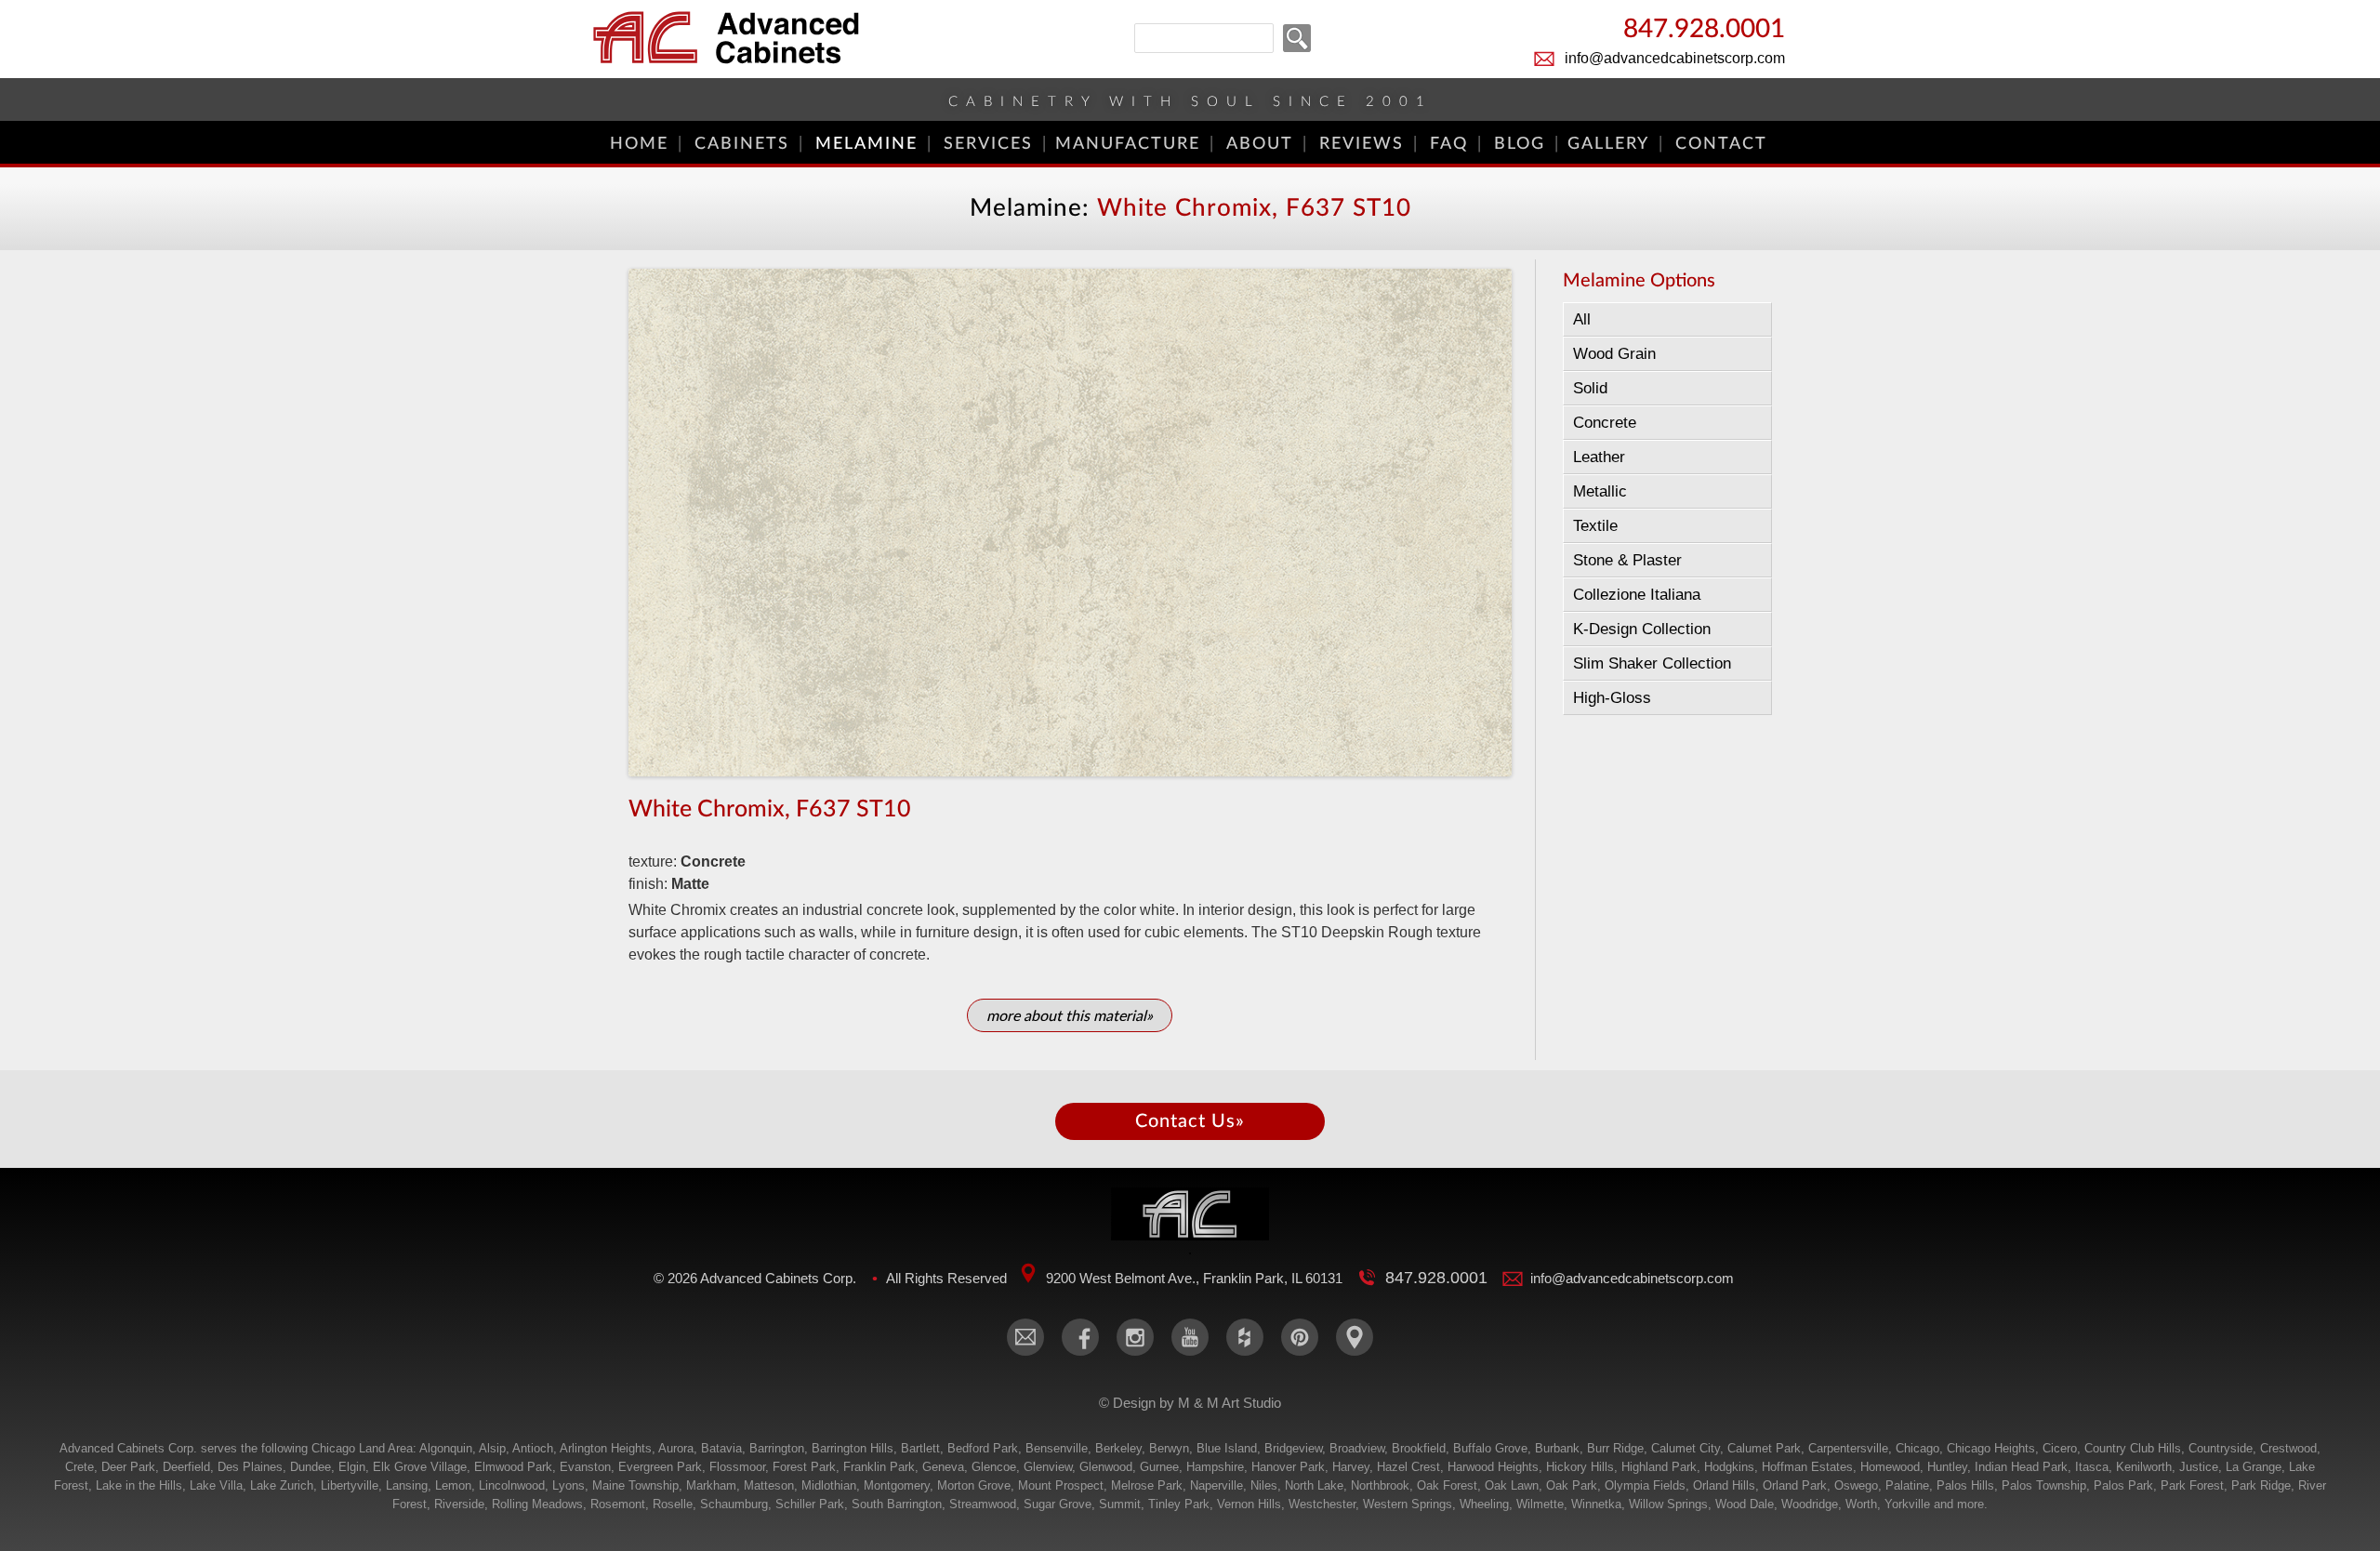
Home (639, 144)
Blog (1520, 144)
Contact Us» (1190, 1121)
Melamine (866, 144)
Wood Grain (1614, 354)
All (1582, 319)
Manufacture (1128, 144)
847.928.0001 (1704, 30)
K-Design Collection (1642, 629)
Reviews (1362, 144)
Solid (1590, 388)
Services (988, 144)
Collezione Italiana (1637, 595)
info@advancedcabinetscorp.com (1675, 58)
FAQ (1449, 144)
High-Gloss (1612, 698)
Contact (1721, 144)
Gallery (1608, 144)
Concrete (1605, 423)
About (1260, 144)
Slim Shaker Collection (1652, 663)
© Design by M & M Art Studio (1190, 1403)
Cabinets (742, 144)
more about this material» (1070, 1016)
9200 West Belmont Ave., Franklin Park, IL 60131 (1194, 1278)
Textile (1595, 526)
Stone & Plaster (1627, 560)
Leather (1599, 457)
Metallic (1600, 491)
